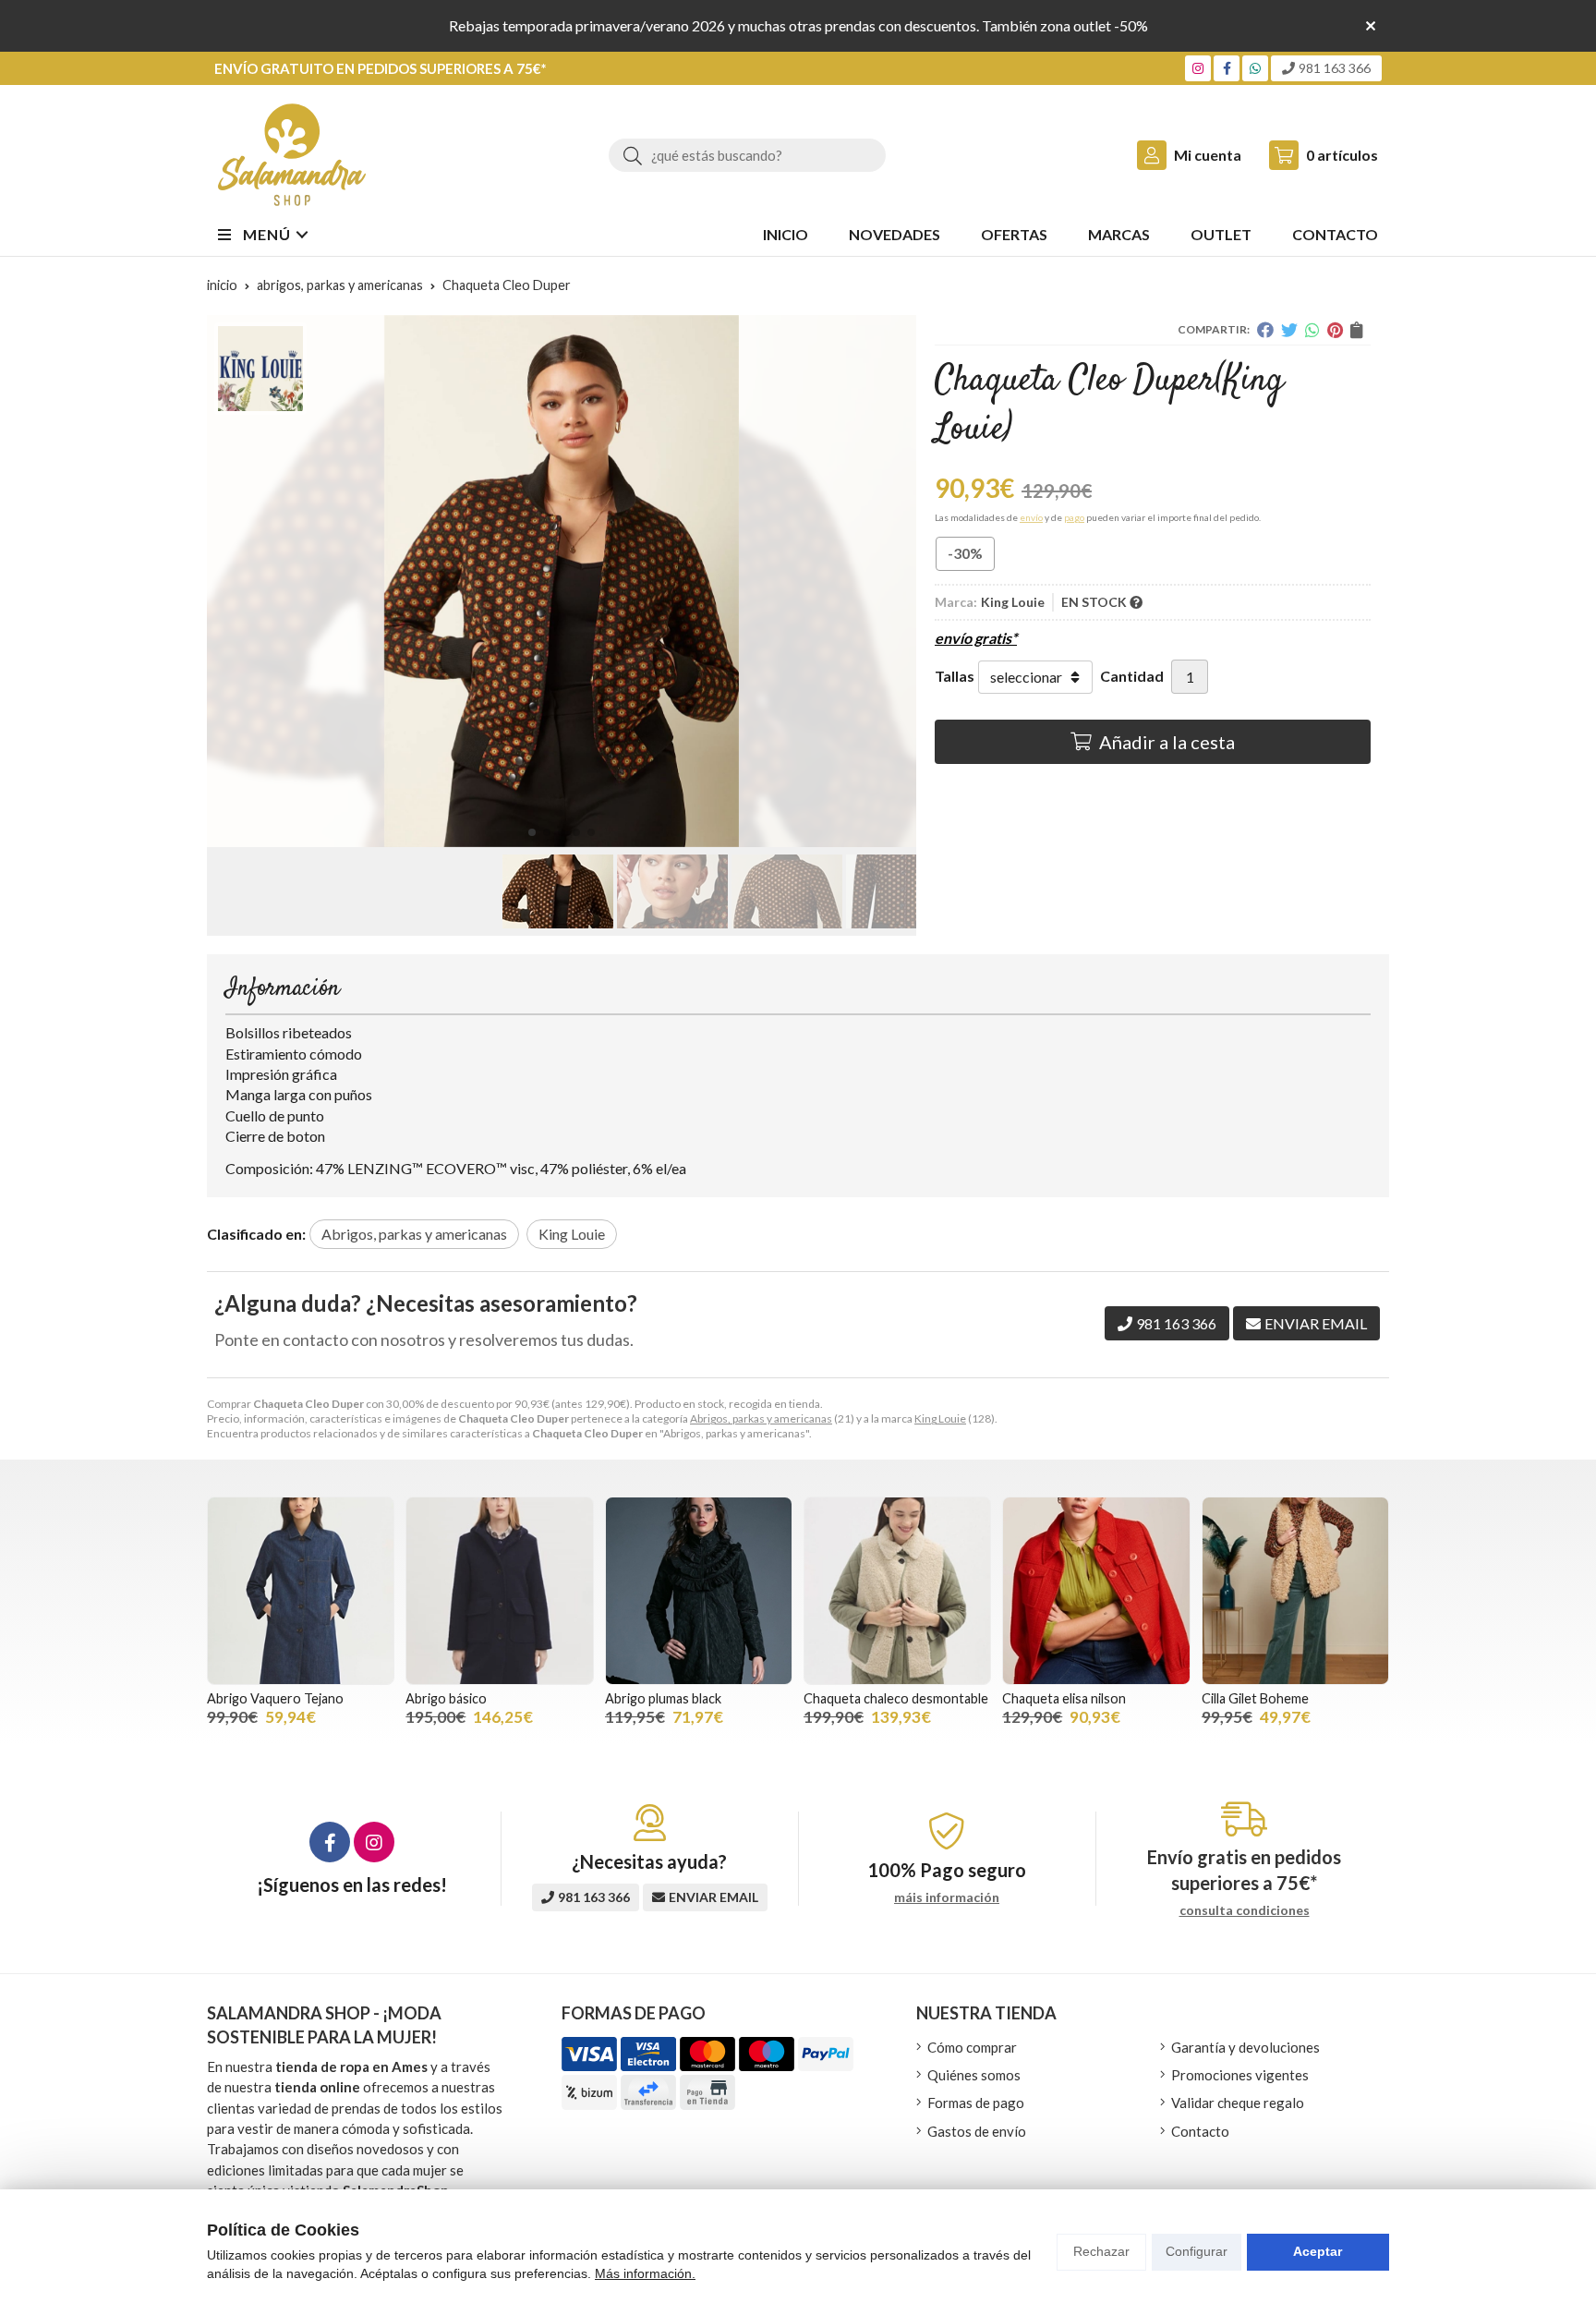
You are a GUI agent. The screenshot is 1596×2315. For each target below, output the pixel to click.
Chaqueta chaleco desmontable (896, 1698)
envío (1031, 517)
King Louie (940, 1418)
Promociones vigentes (1240, 2075)
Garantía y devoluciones (1245, 2047)
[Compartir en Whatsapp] (1312, 330)
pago (1074, 517)
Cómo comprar (972, 2047)
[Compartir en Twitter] (1289, 330)
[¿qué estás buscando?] (747, 155)
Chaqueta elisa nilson (1064, 1698)
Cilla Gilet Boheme (1255, 1698)
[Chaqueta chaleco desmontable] (897, 1590)
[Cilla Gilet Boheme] (1295, 1590)
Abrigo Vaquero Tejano (275, 1698)
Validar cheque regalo (1238, 2103)
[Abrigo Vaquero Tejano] (301, 1590)
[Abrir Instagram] (1198, 68)
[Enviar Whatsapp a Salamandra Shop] (1255, 68)
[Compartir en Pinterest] (1335, 330)
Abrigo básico (446, 1698)
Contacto (1200, 2131)
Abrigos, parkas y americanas (761, 1418)
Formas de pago (976, 2103)
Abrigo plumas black (663, 1698)
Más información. (645, 2273)
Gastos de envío (977, 2131)
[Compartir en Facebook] (1265, 330)
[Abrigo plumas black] (699, 1590)
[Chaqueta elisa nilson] (1096, 1590)
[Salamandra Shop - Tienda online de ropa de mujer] (292, 155)
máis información (947, 1897)
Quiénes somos (974, 2075)
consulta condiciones (1245, 1910)
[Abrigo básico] (499, 1590)
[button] (532, 832)
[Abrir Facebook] (1227, 68)
